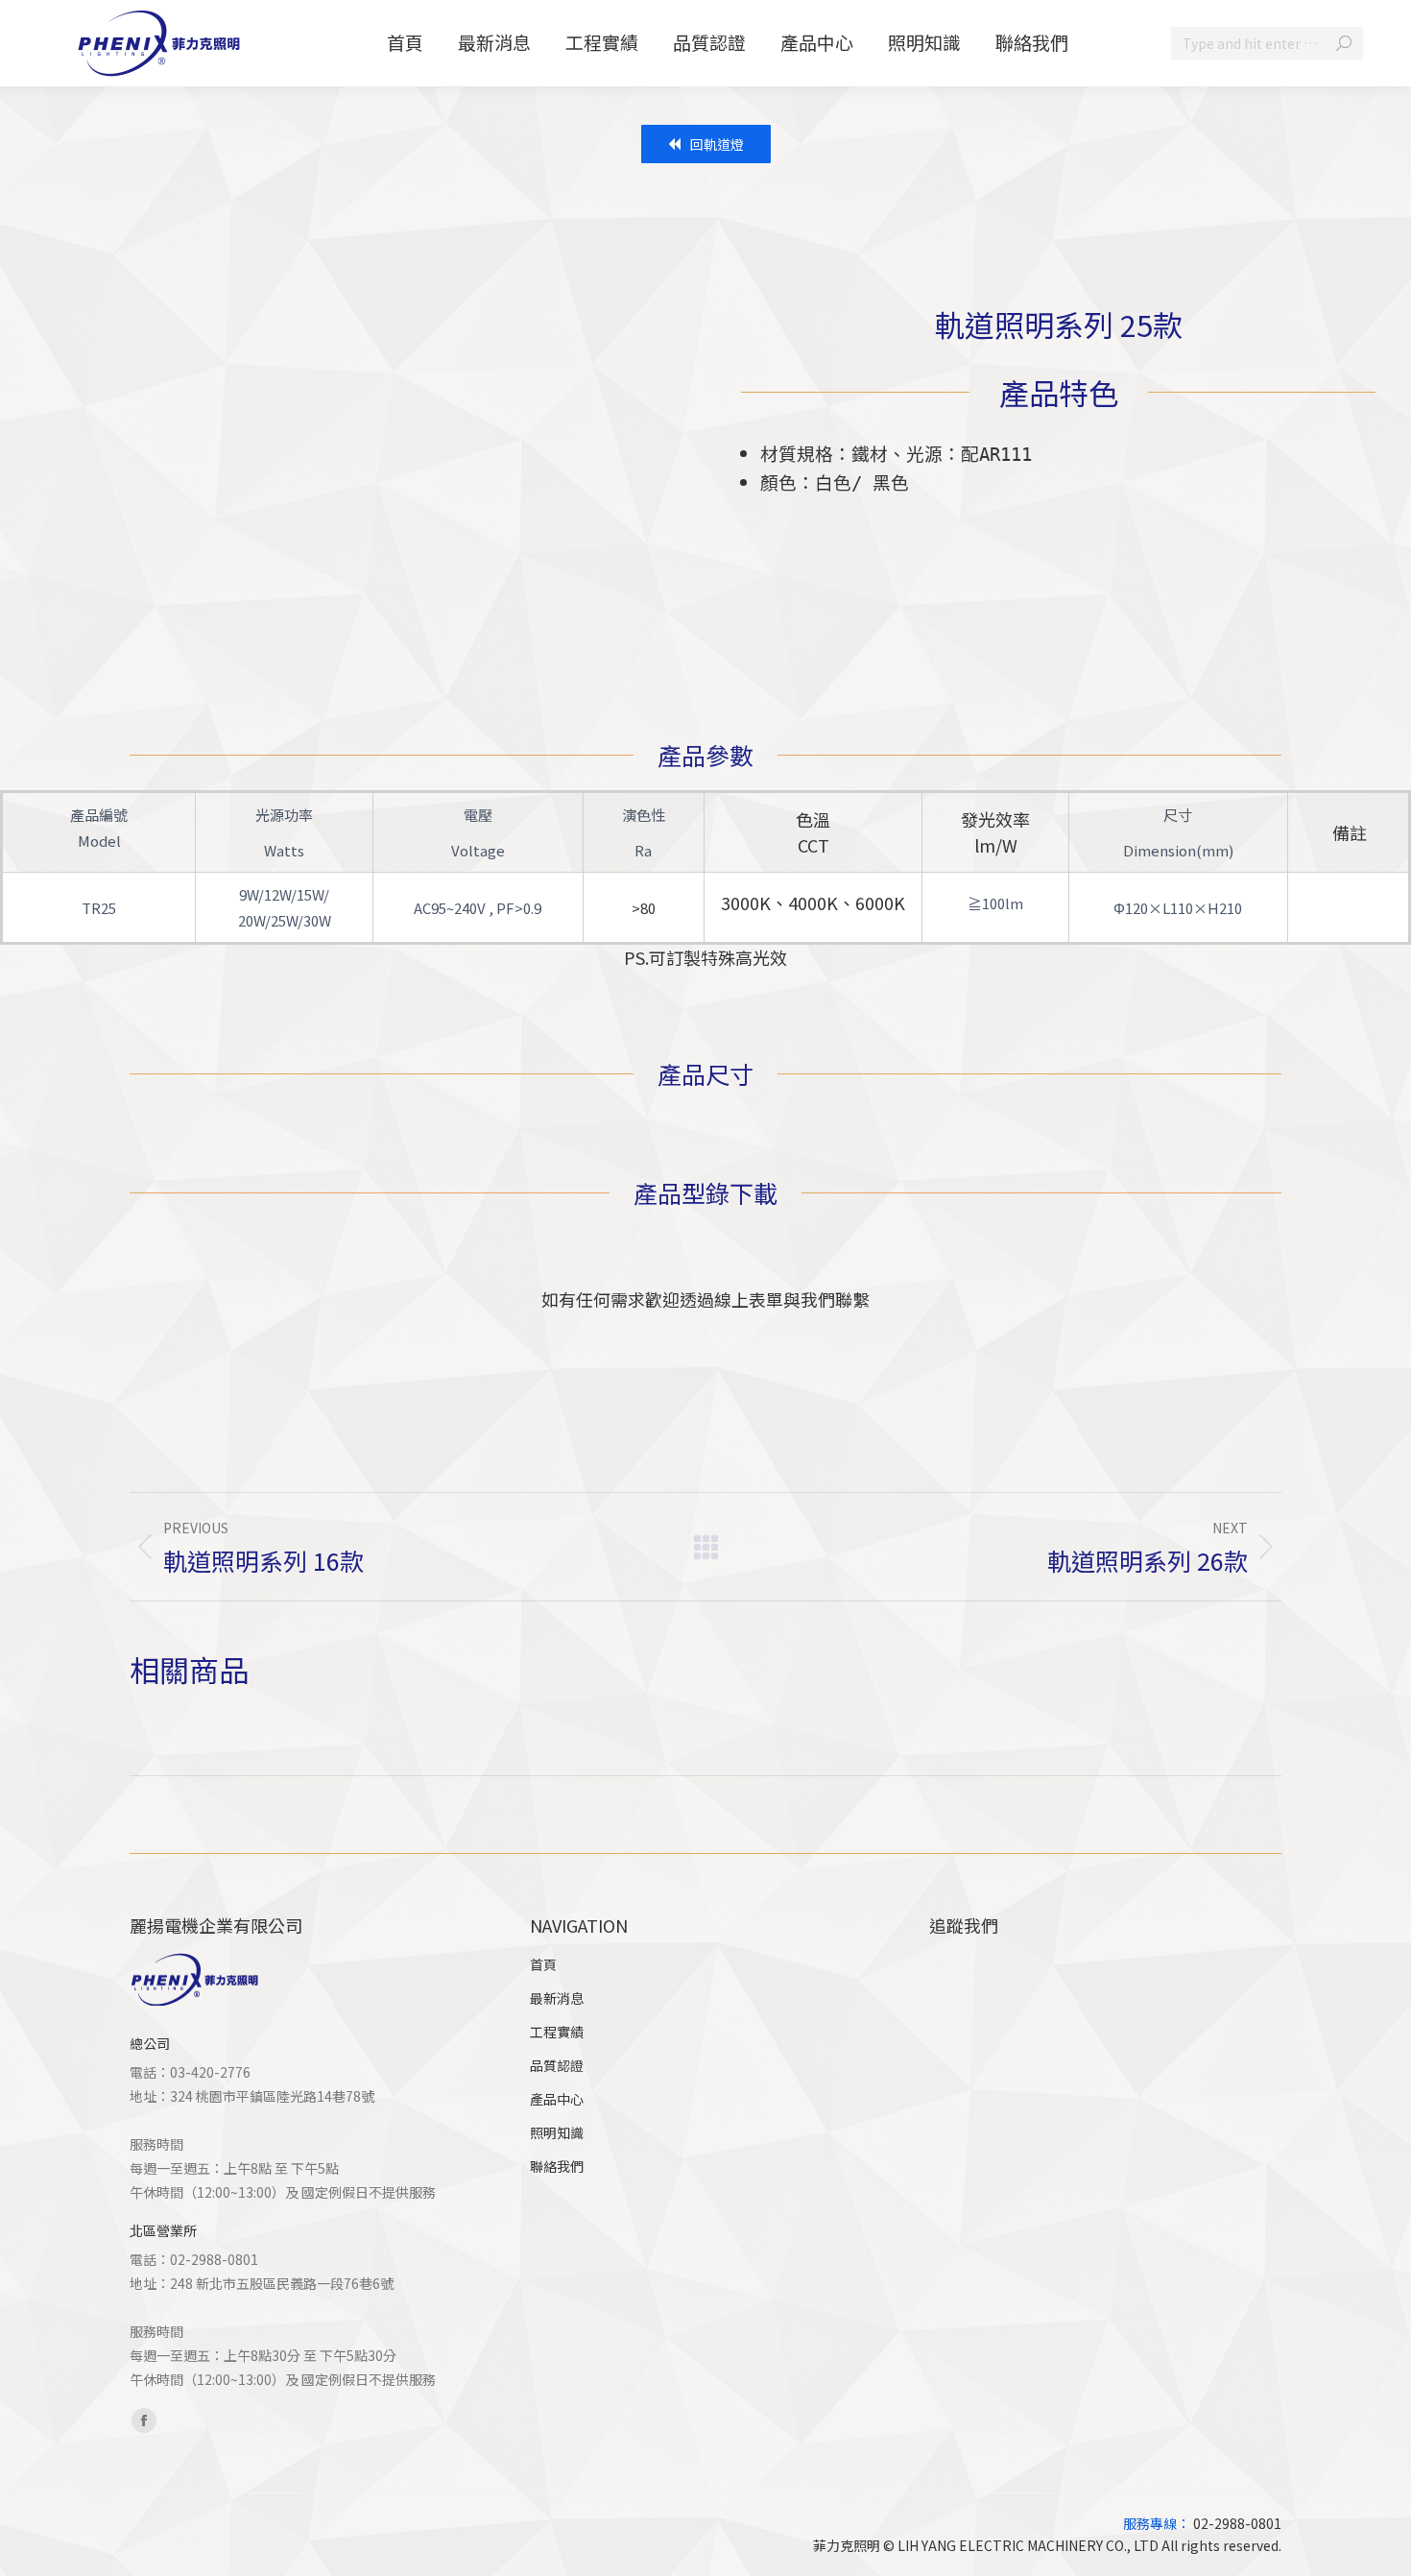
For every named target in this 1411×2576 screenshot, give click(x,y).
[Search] (1344, 43)
